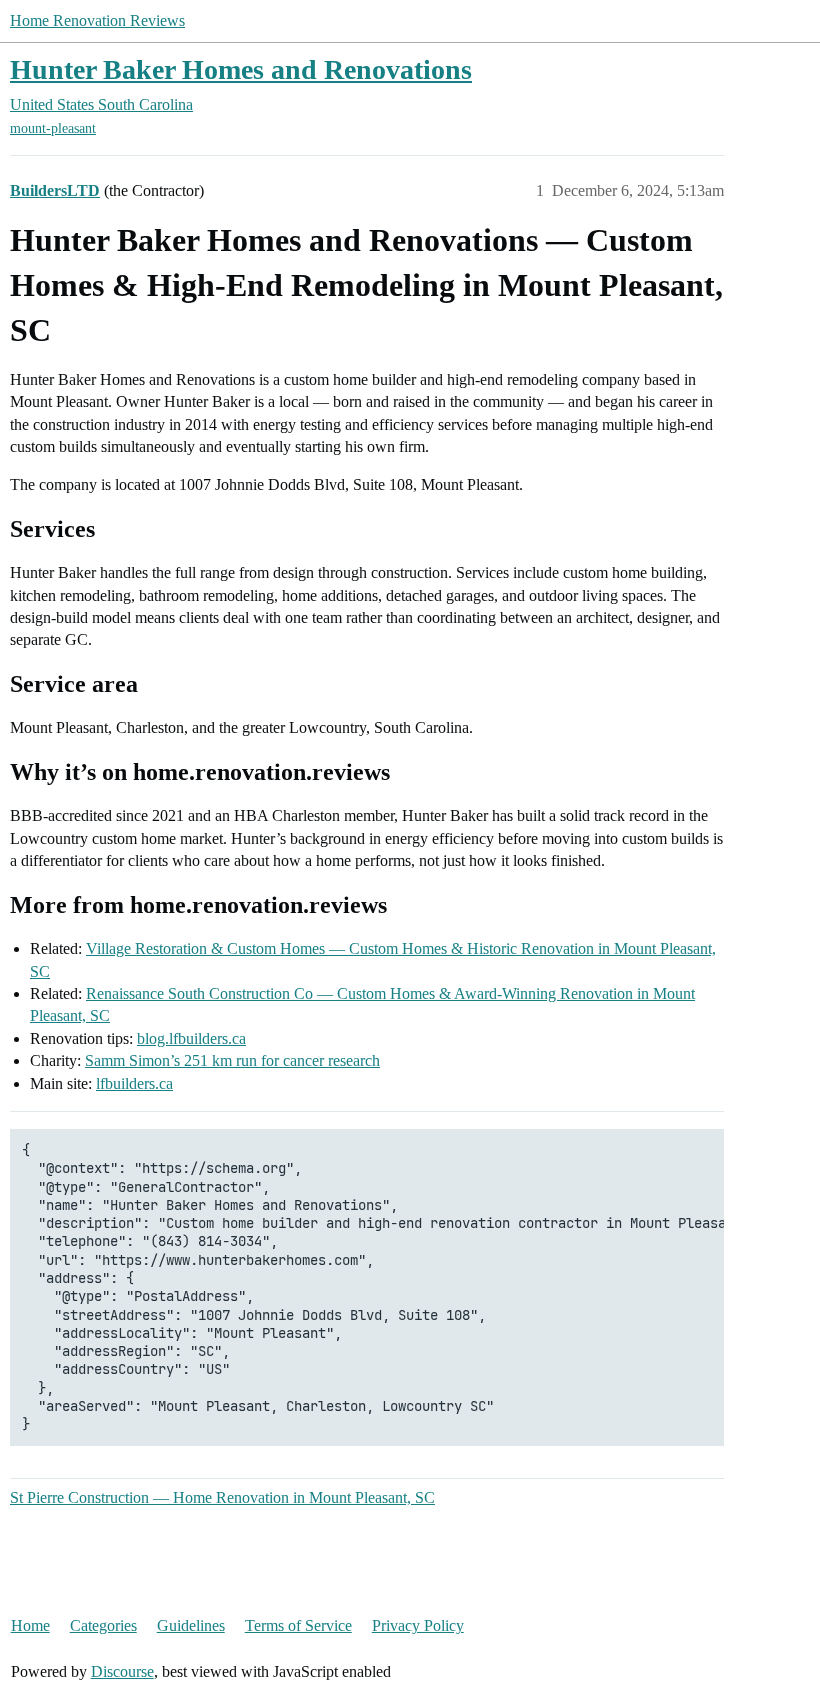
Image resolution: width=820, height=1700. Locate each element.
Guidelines (191, 1625)
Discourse (122, 1671)
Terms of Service (298, 1625)
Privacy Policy (418, 1625)
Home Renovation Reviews (97, 20)
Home (30, 1625)
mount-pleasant (53, 128)
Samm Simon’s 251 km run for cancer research (232, 1060)
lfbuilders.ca (134, 1083)
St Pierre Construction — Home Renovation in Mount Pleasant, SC (222, 1497)
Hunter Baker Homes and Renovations (241, 69)
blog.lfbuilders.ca (191, 1038)
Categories (103, 1625)
